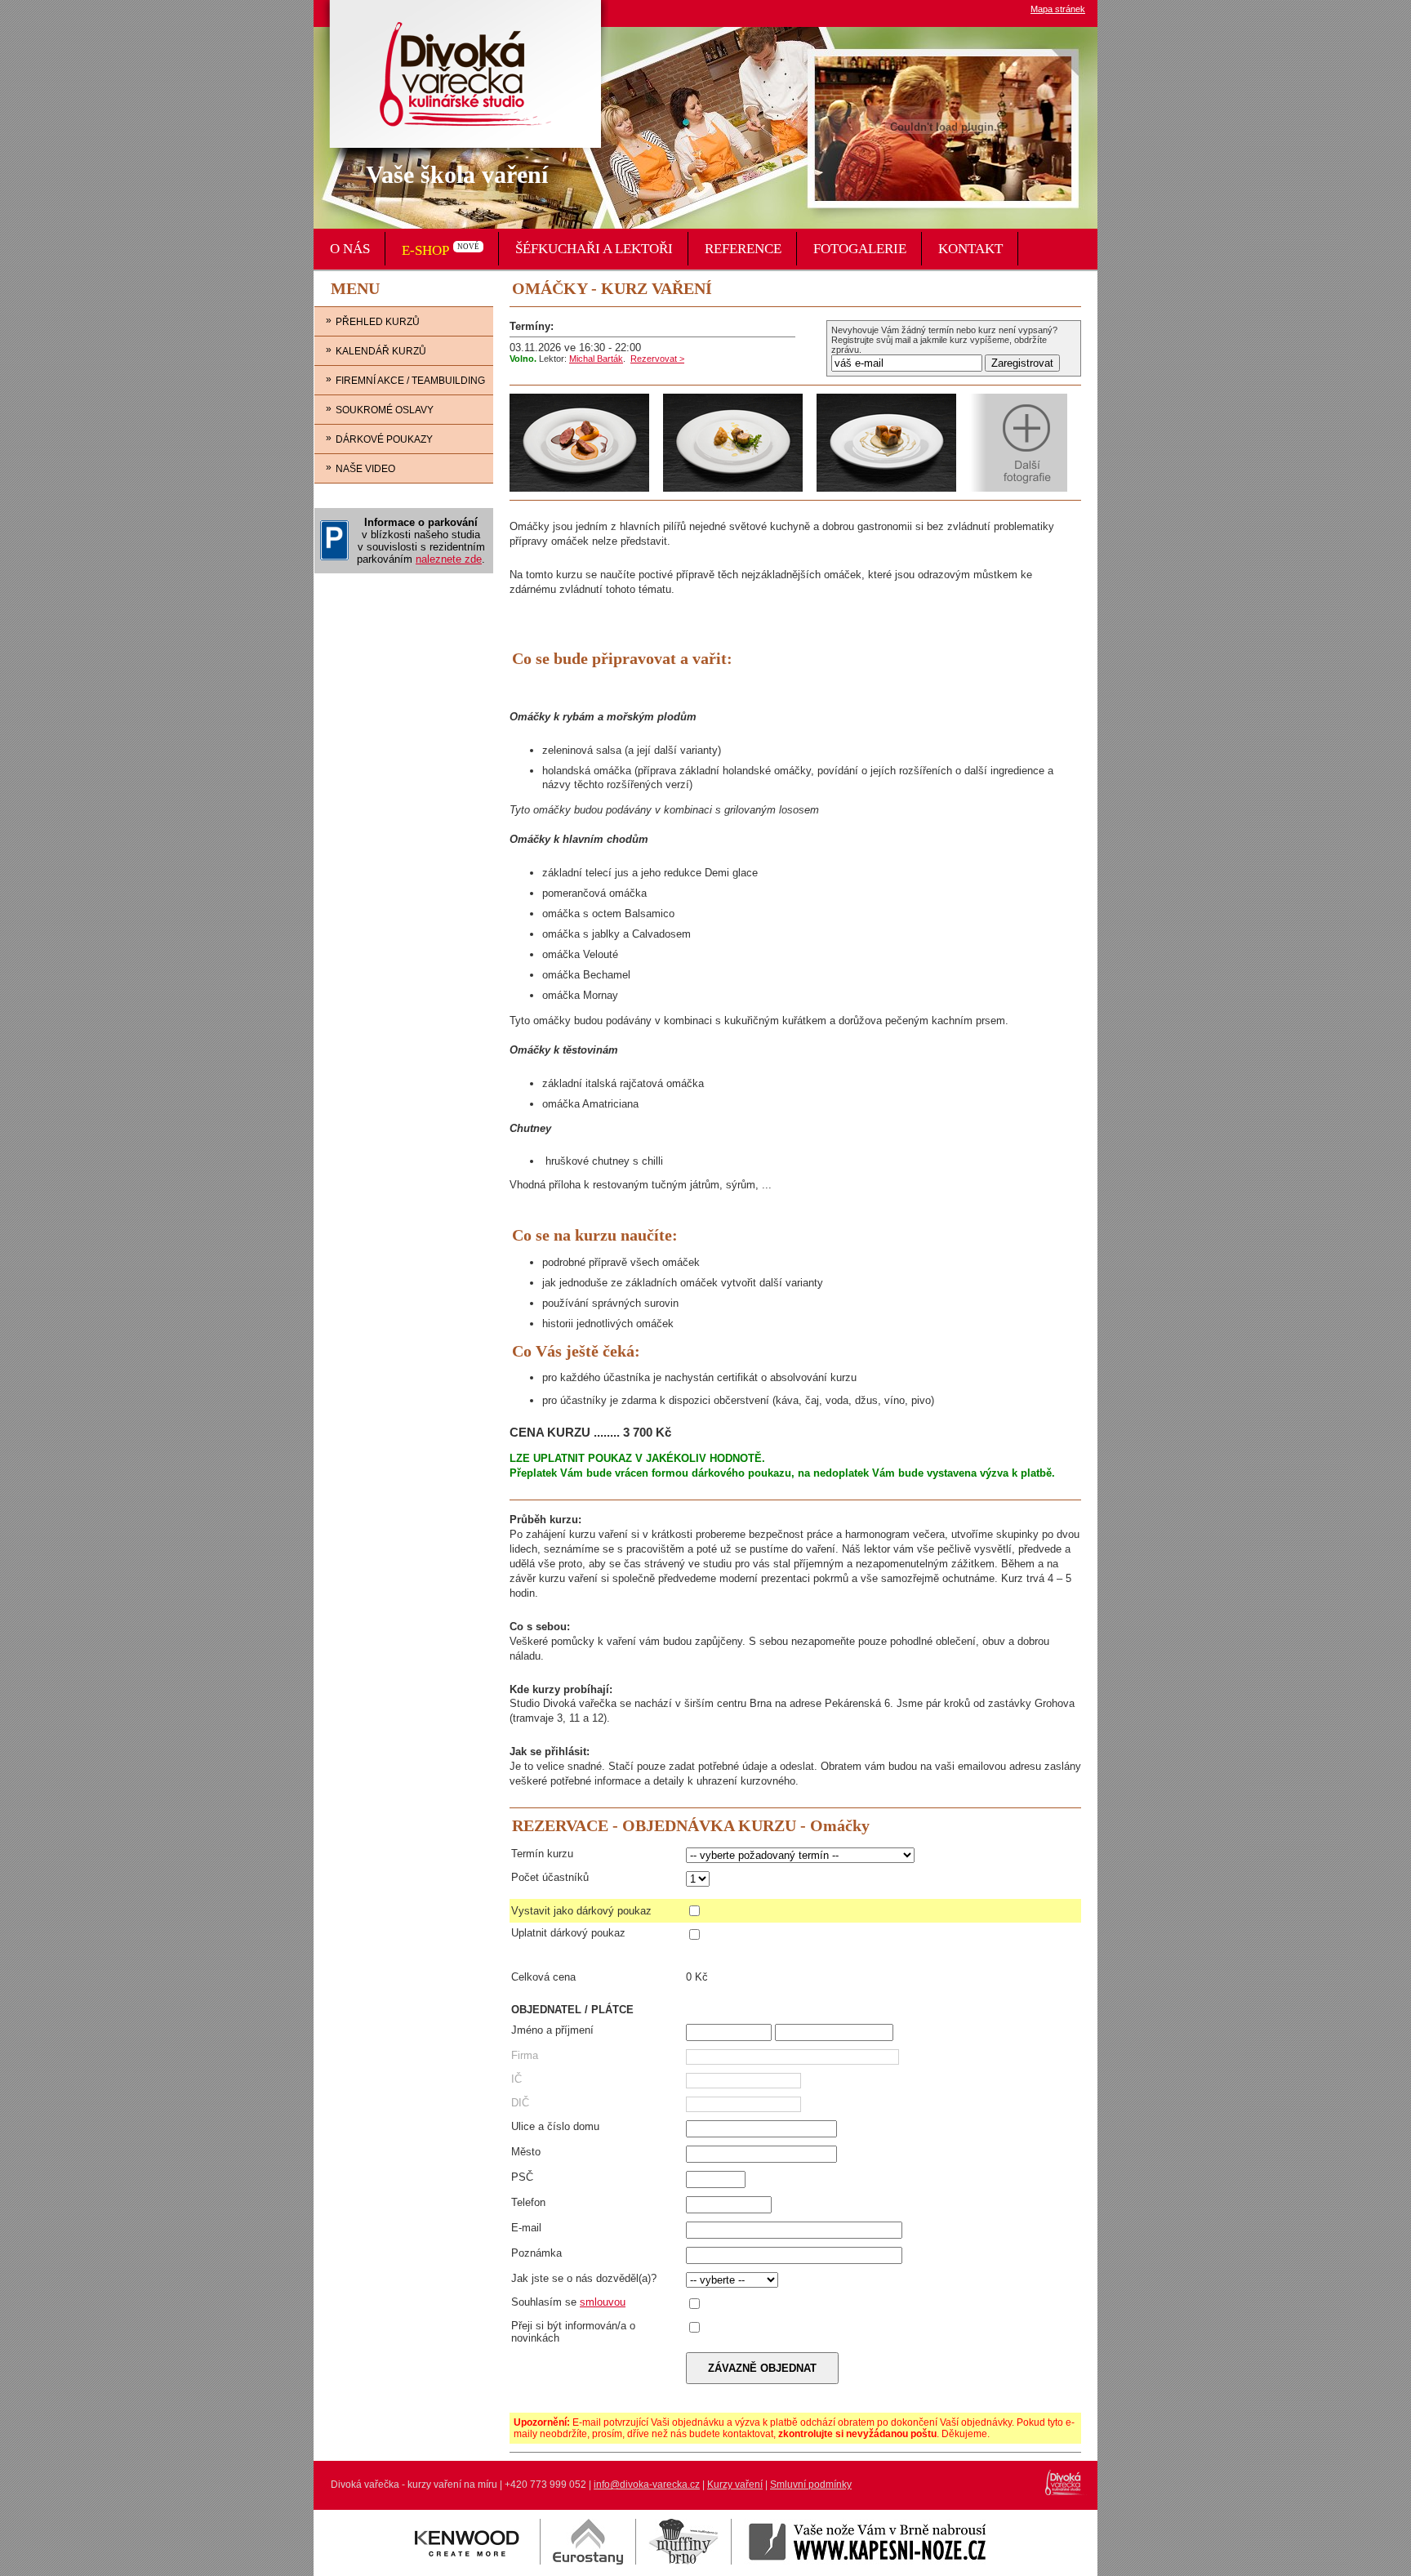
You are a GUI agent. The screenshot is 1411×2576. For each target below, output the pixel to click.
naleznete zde (449, 559)
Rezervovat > (657, 359)
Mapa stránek (1058, 9)
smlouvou (603, 2302)
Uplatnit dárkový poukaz (568, 1933)
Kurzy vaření (735, 2485)
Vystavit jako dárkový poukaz (581, 1911)
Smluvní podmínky (811, 2485)
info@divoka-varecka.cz (647, 2485)
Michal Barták (596, 359)
